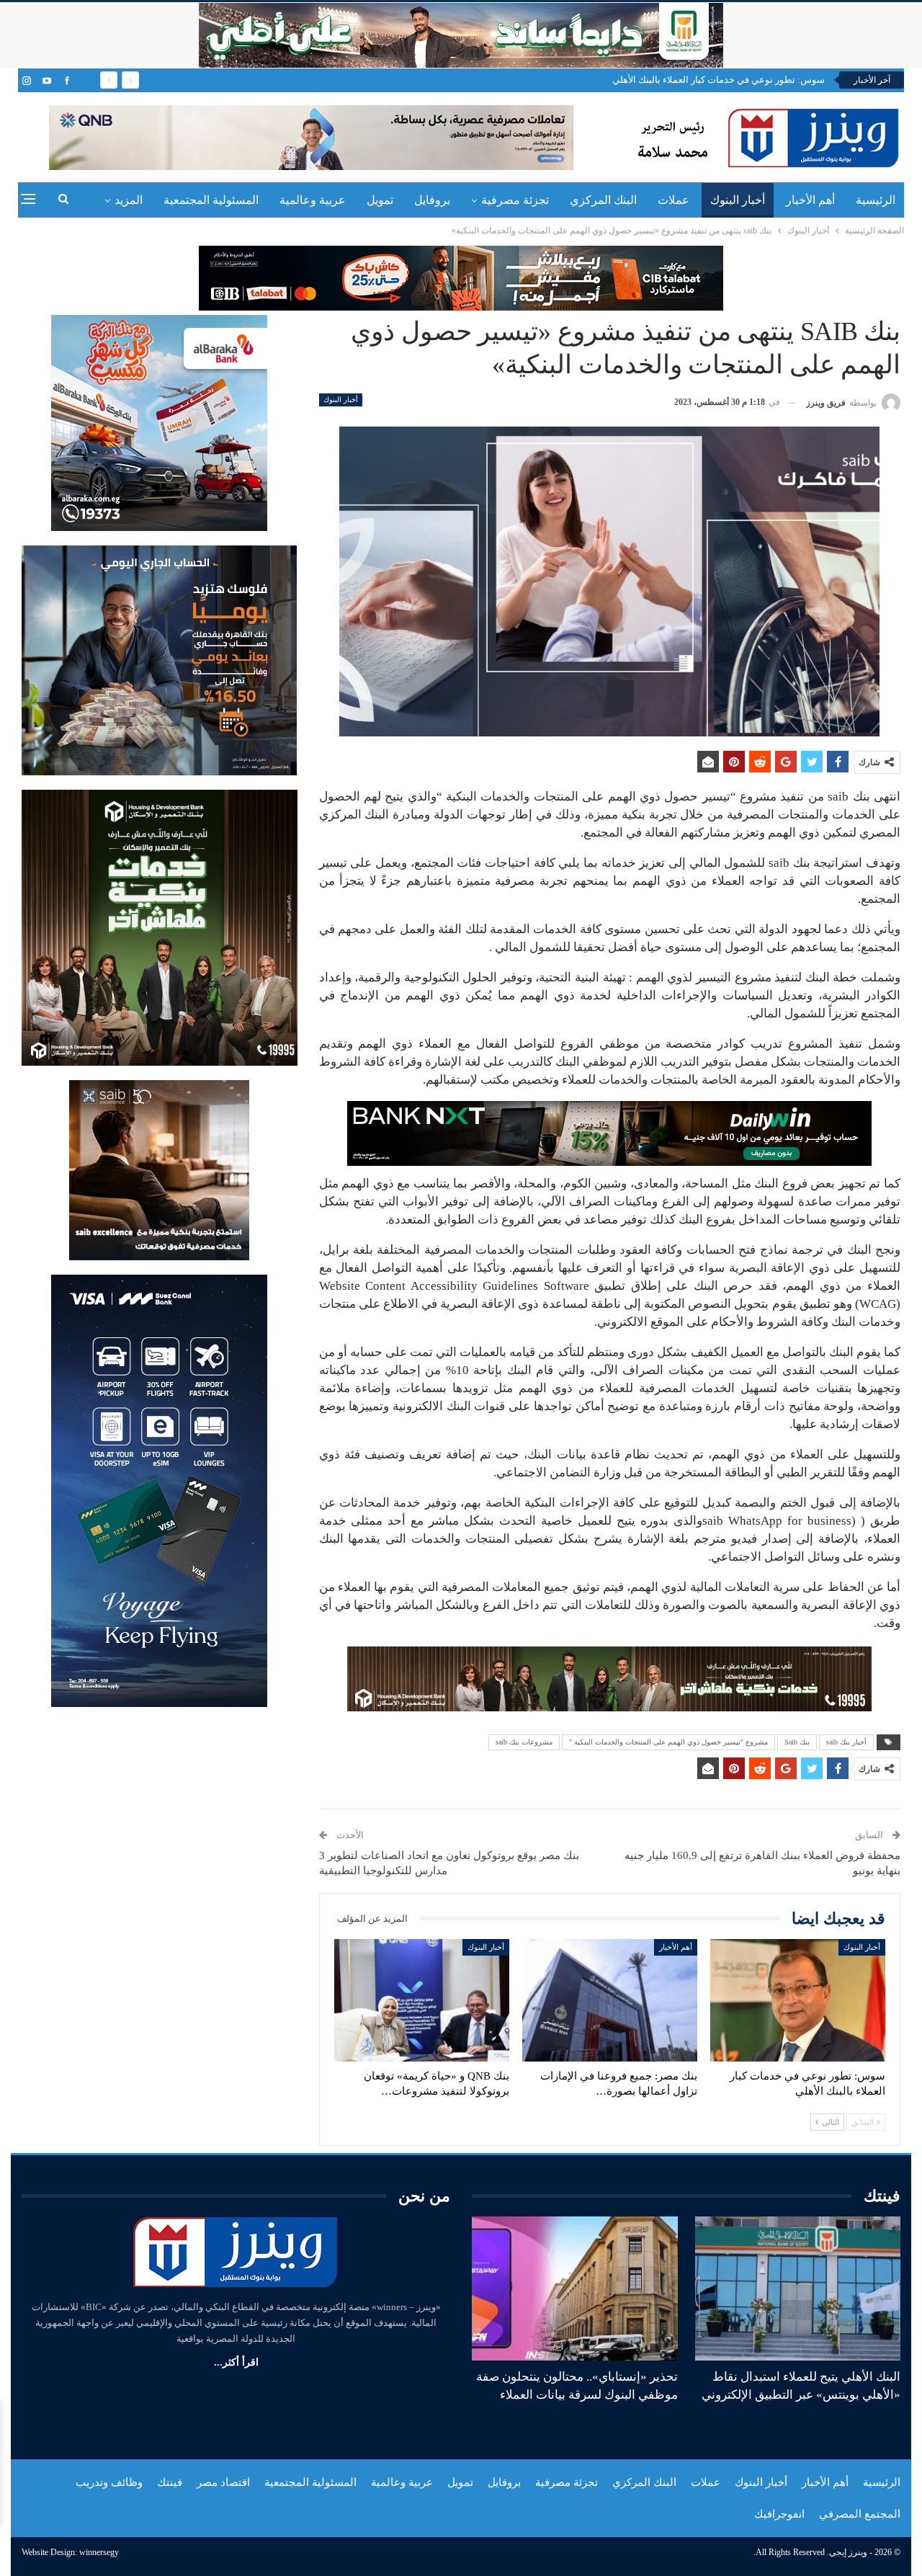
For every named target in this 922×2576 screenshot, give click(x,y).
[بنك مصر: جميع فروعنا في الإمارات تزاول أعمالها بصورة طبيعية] (610, 2000)
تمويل (380, 200)
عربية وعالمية (313, 200)
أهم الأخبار (810, 200)
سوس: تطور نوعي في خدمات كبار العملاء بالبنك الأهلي (719, 80)
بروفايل (432, 200)
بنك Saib (797, 1742)
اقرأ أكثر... (236, 2362)
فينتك (170, 2482)
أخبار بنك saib (846, 1742)
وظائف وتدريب (109, 2482)
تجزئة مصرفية (515, 200)
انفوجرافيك (779, 2514)
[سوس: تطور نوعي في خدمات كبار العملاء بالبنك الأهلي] (798, 2000)
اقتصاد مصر (223, 2482)
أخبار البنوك (738, 200)
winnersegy (99, 2552)
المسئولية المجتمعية (211, 200)
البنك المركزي (603, 200)
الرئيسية (876, 200)
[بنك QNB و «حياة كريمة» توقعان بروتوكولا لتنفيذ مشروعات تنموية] (422, 2000)
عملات (673, 200)
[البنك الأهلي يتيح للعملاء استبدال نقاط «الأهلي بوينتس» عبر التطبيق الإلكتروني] (798, 2288)
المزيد (129, 200)
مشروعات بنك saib (524, 1742)
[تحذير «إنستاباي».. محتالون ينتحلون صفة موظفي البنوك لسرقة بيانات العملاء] (575, 2288)
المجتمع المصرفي (860, 2514)
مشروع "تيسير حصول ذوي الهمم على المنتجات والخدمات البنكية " (668, 1742)
